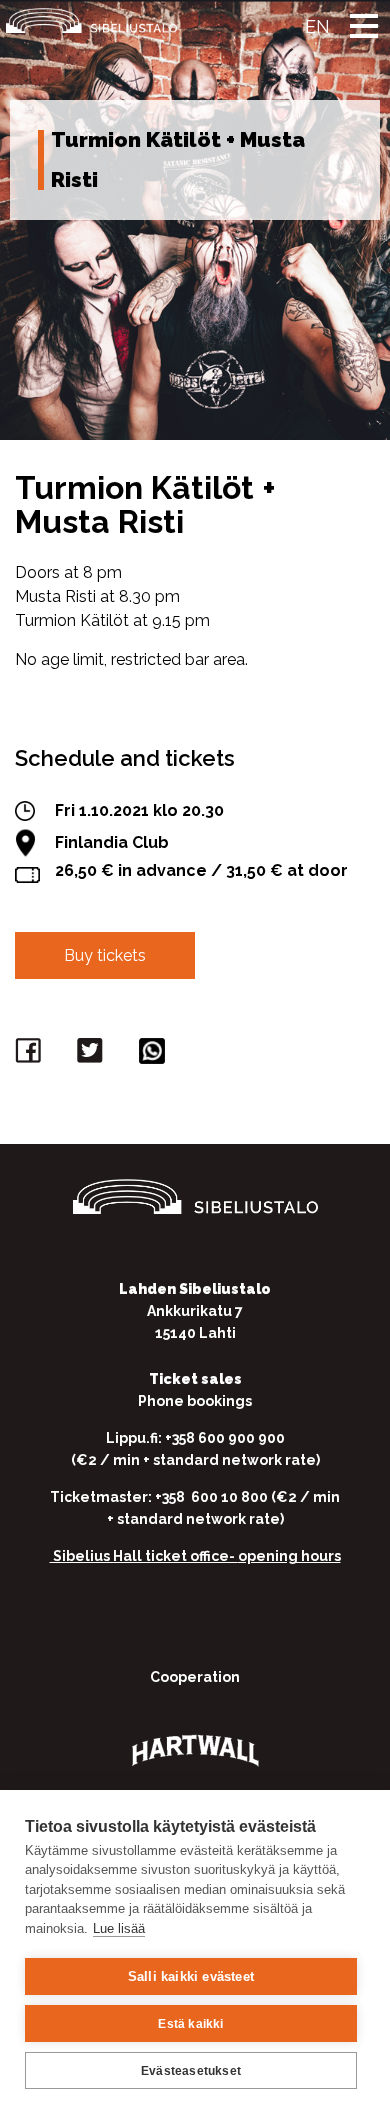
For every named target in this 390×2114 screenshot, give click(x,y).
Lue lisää (119, 1928)
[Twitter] (93, 1055)
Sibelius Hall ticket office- (144, 1556)
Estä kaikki (190, 2024)
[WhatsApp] (155, 1055)
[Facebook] (31, 1055)
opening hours (289, 1556)
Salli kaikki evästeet (191, 1976)
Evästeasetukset (191, 2071)
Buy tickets (105, 955)
